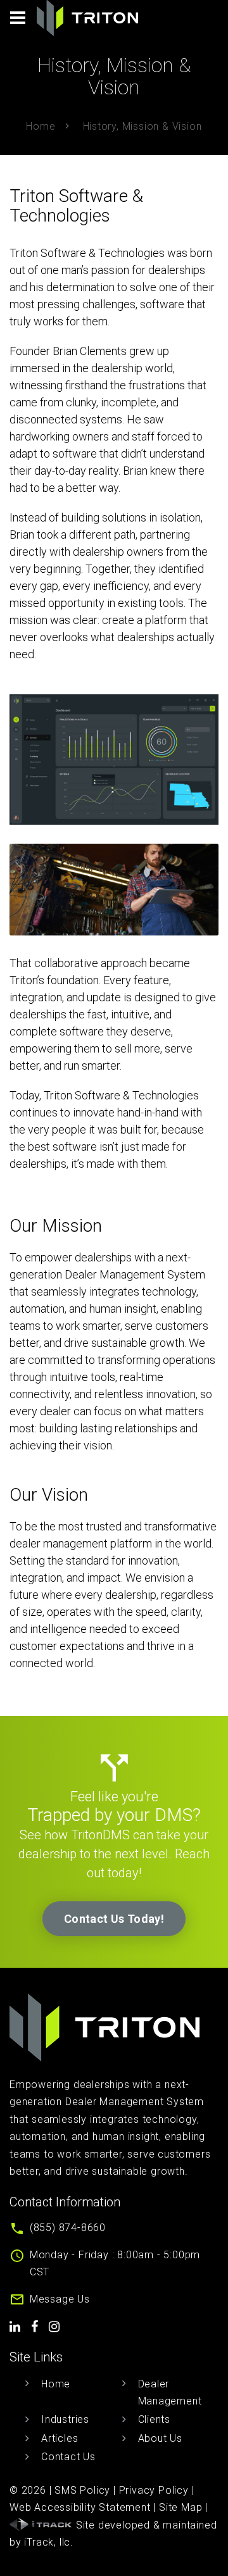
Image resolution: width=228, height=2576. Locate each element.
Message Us (60, 2299)
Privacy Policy (154, 2490)
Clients (155, 2419)
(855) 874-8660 (68, 2228)
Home (41, 126)
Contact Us (68, 2457)
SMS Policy (82, 2490)
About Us (160, 2438)
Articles (60, 2438)
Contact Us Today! (114, 1919)
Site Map (180, 2507)
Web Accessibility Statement (80, 2507)
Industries (65, 2419)
